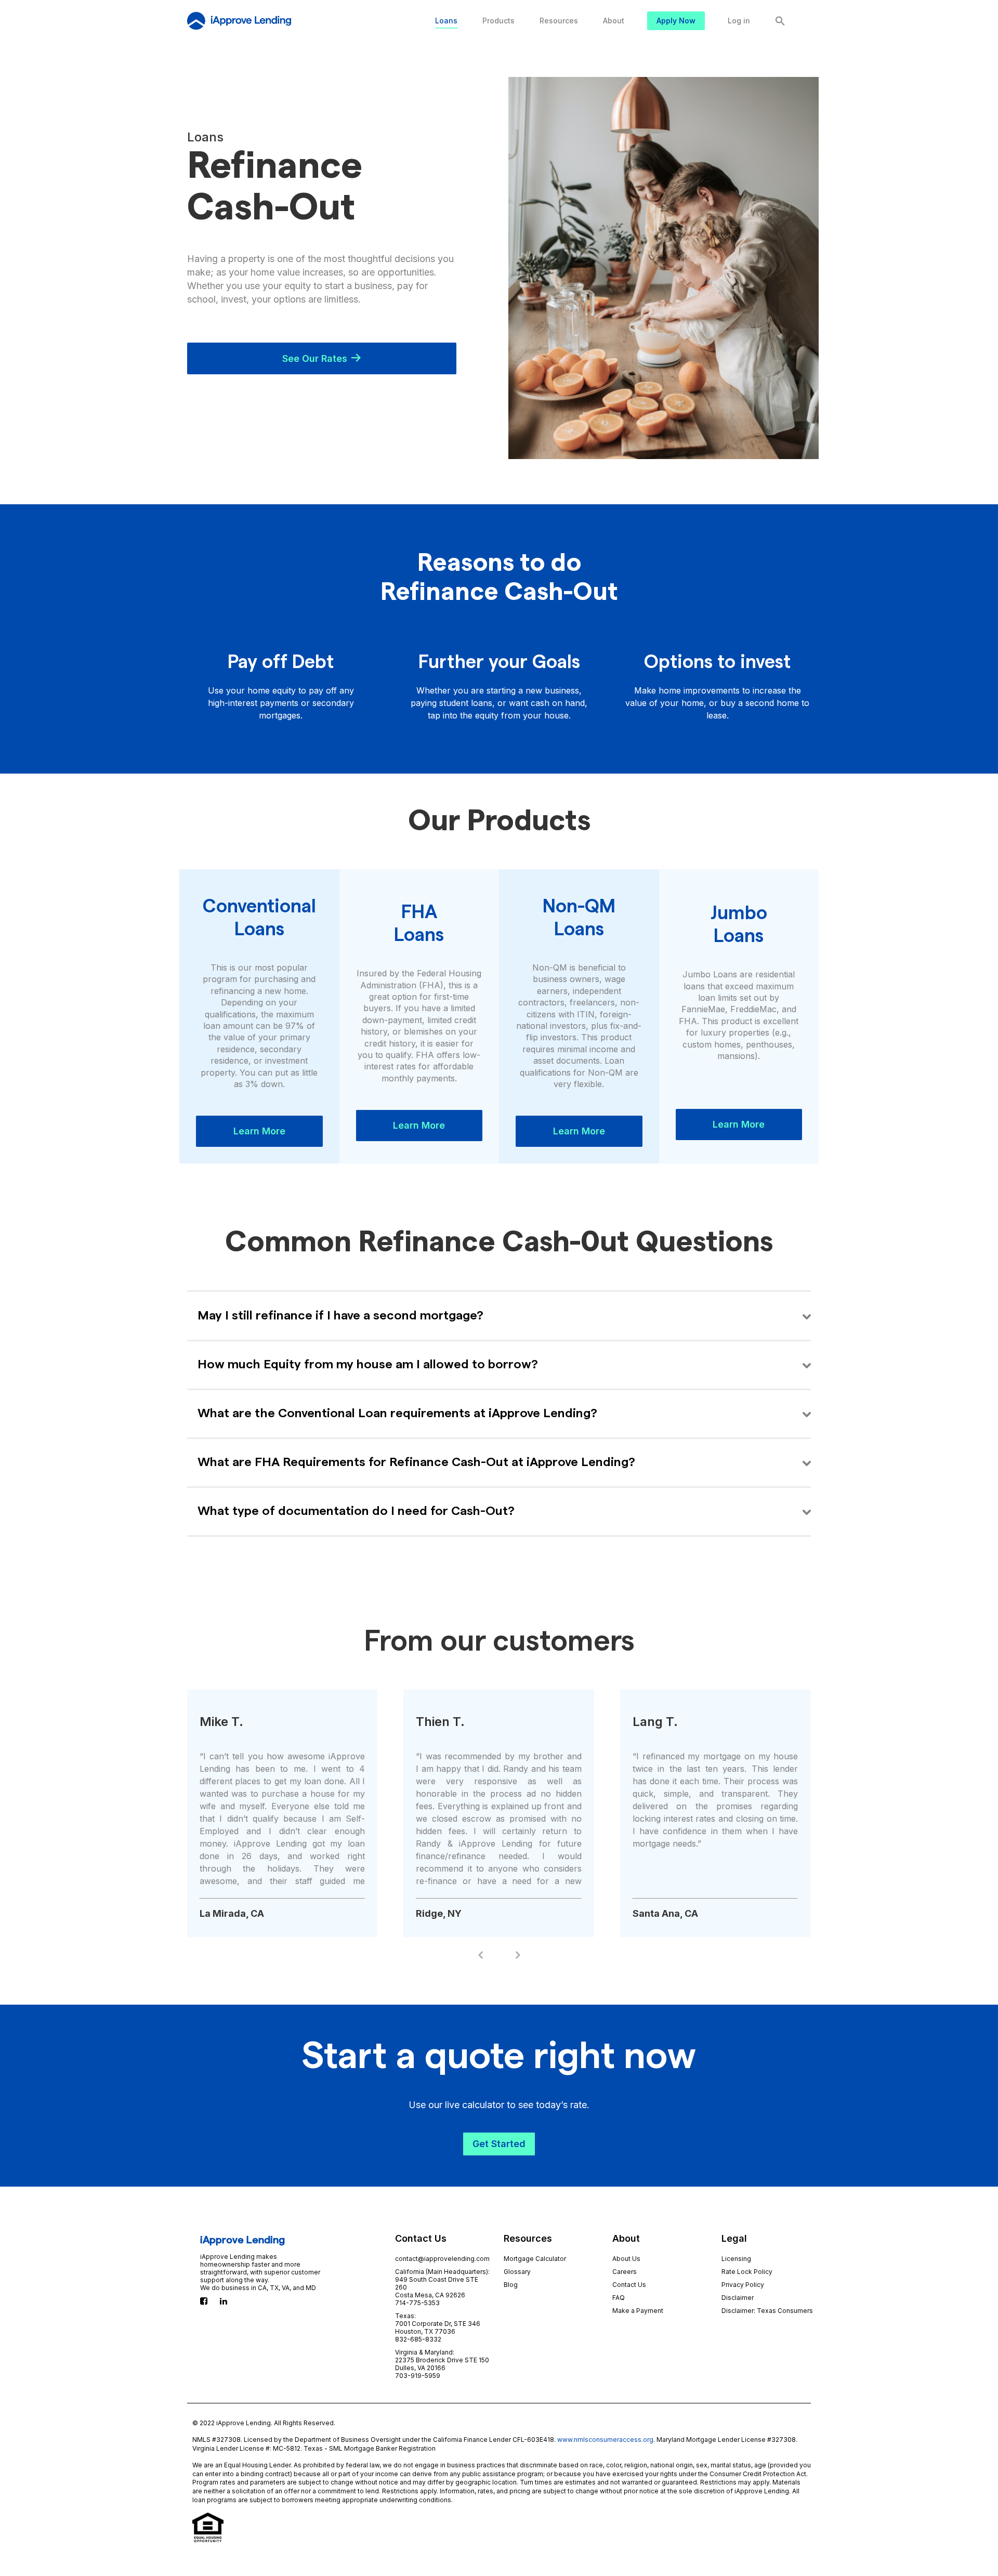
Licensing (736, 2259)
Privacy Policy (743, 2285)
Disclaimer (738, 2298)
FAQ (619, 2298)
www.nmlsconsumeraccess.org (605, 2440)
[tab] (499, 1316)
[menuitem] (446, 21)
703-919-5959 (418, 2376)
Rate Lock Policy (747, 2272)
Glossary (517, 2272)
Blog (511, 2285)
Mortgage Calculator (535, 2259)
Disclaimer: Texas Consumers (767, 2311)
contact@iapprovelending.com (442, 2259)
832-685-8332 (418, 2339)
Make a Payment (638, 2311)
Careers (625, 2272)
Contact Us (629, 2285)
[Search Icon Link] (780, 21)
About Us (626, 2259)
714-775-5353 (417, 2303)
